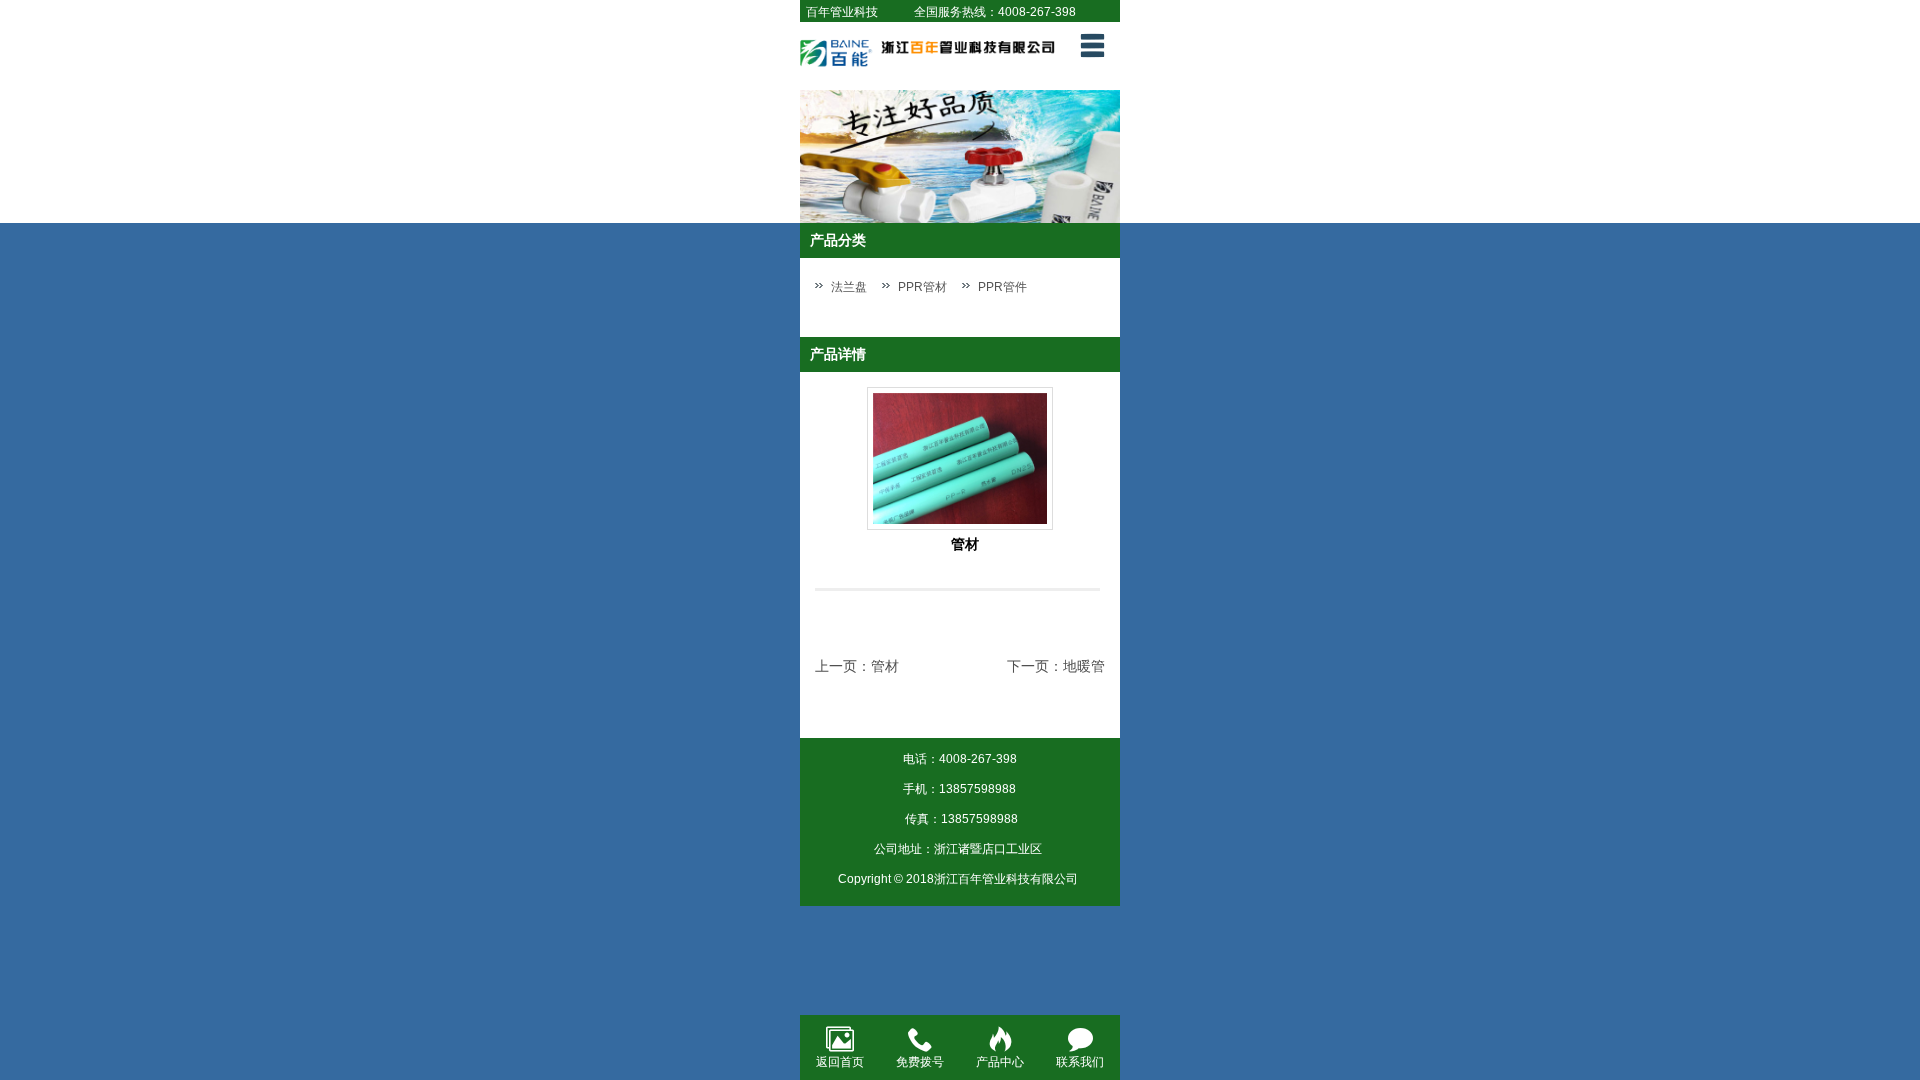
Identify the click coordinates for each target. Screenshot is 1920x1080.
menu (1092, 45)
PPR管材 (922, 287)
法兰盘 (849, 287)
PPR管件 (1002, 287)
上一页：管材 (857, 666)
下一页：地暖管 (1056, 666)
